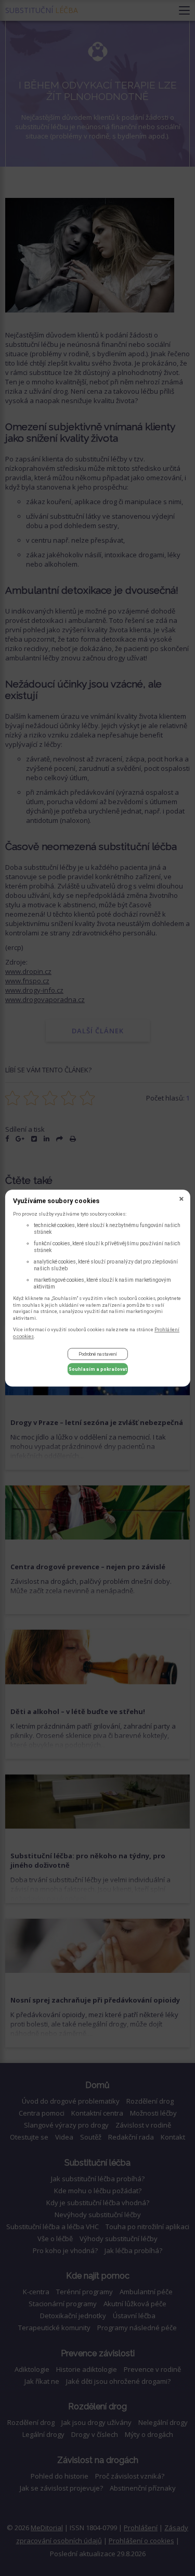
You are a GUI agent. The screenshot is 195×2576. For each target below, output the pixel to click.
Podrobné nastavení (98, 1354)
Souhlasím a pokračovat (98, 1369)
